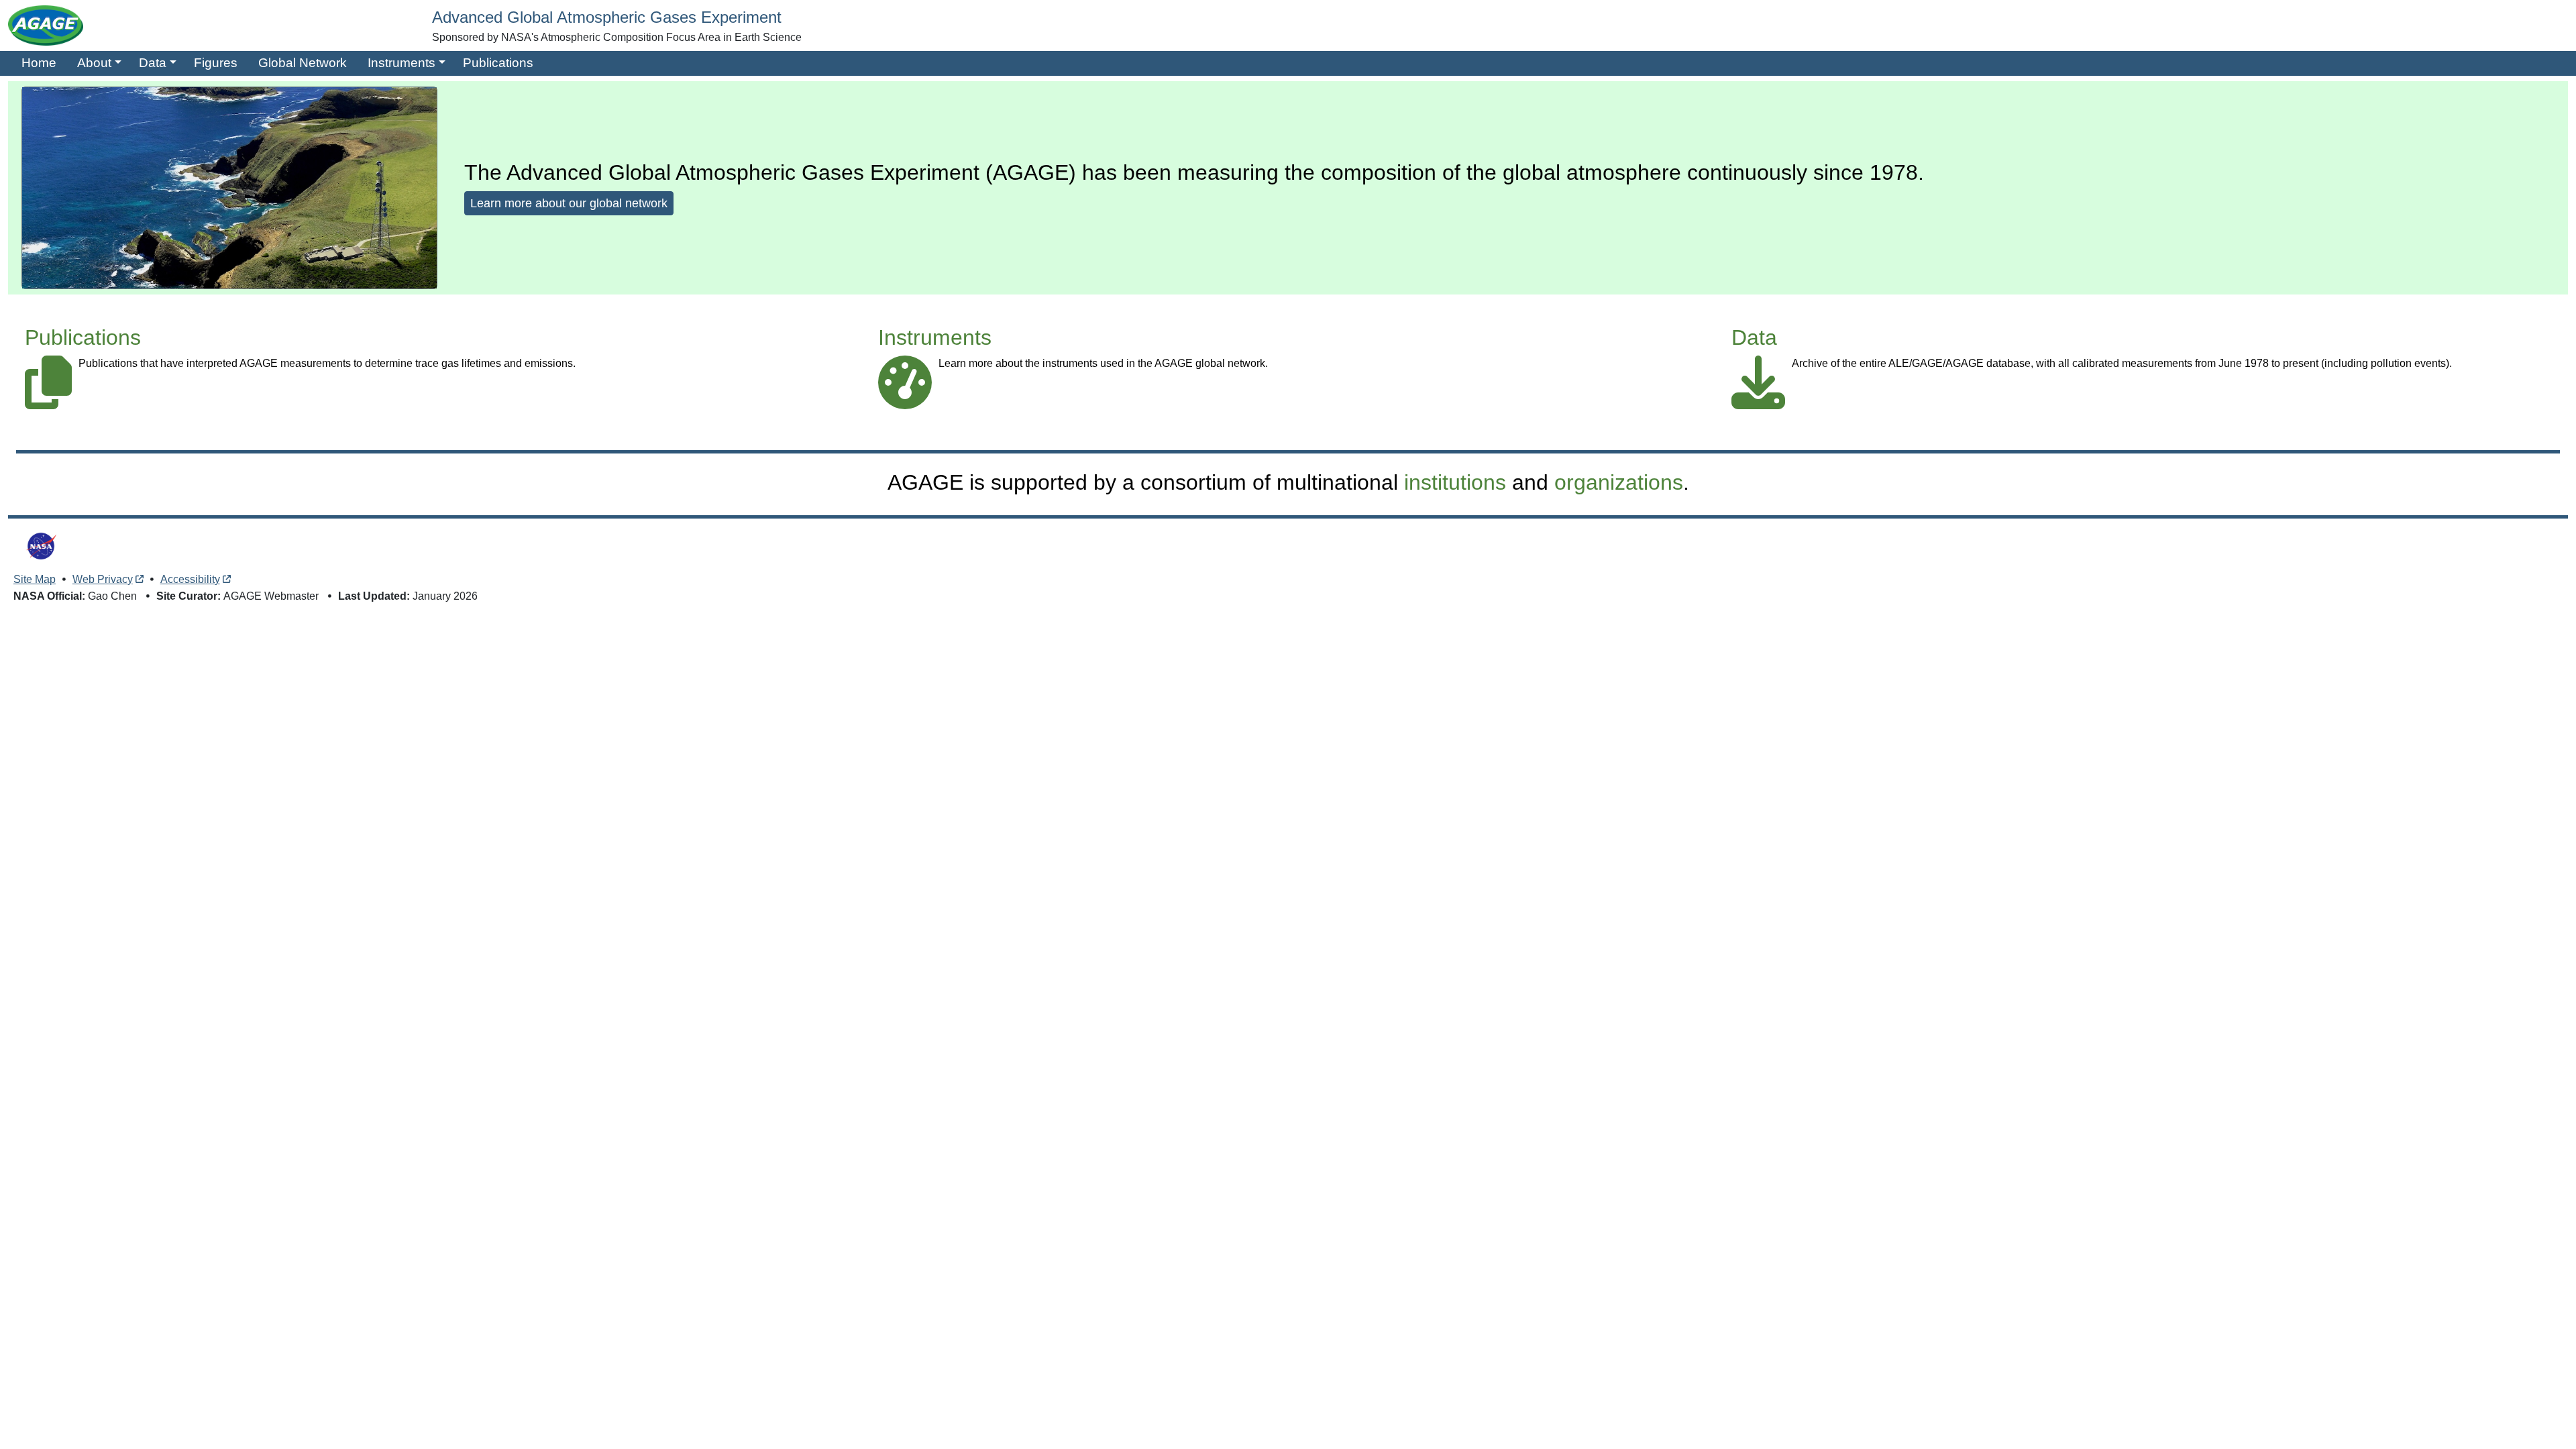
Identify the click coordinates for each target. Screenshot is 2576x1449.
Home (39, 63)
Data (153, 63)
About (94, 63)
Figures (216, 63)
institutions (1455, 482)
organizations (1619, 482)
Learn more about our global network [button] (569, 203)
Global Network (303, 63)
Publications (498, 63)
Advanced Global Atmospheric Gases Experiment (607, 17)
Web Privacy (103, 579)
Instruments (401, 63)
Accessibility (190, 579)
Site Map (35, 579)
